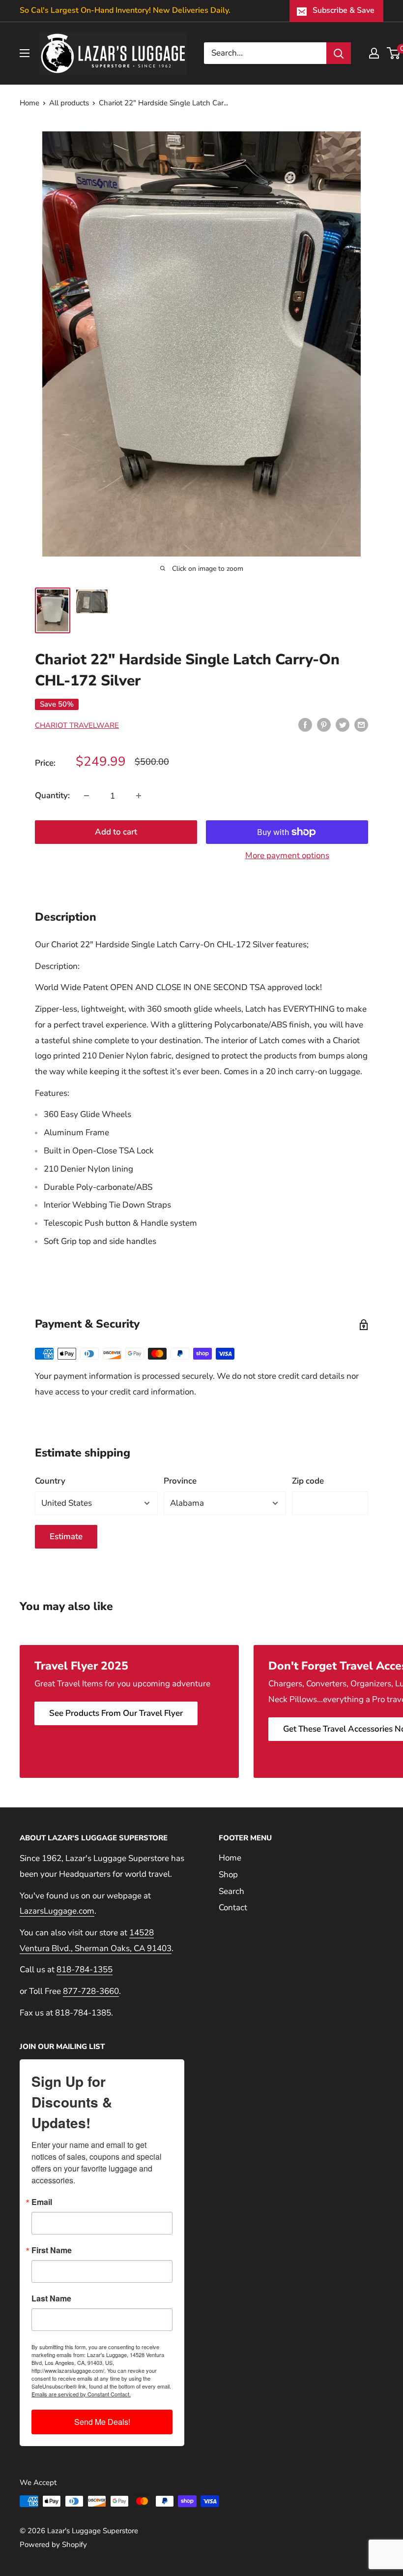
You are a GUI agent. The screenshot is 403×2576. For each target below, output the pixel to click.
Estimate (66, 1536)
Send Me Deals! (102, 2422)
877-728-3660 (91, 1991)
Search (231, 1891)
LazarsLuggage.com (57, 1911)
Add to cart (116, 832)
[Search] (339, 53)
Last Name (51, 2298)
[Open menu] (25, 53)
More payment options (287, 855)
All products (69, 103)
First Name (52, 2250)
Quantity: (52, 795)
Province (180, 1481)
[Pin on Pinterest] (324, 725)
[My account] (374, 53)
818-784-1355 (85, 1970)
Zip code (308, 1481)
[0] (394, 53)
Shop (228, 1875)
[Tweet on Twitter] (343, 725)
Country (50, 1481)
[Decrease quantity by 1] (86, 796)
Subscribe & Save (344, 10)
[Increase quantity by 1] (139, 796)
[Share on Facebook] (305, 725)
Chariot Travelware (77, 725)
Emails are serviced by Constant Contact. (81, 2394)
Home (29, 103)
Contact (233, 1908)
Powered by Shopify (53, 2545)
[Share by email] (361, 725)
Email (42, 2202)
